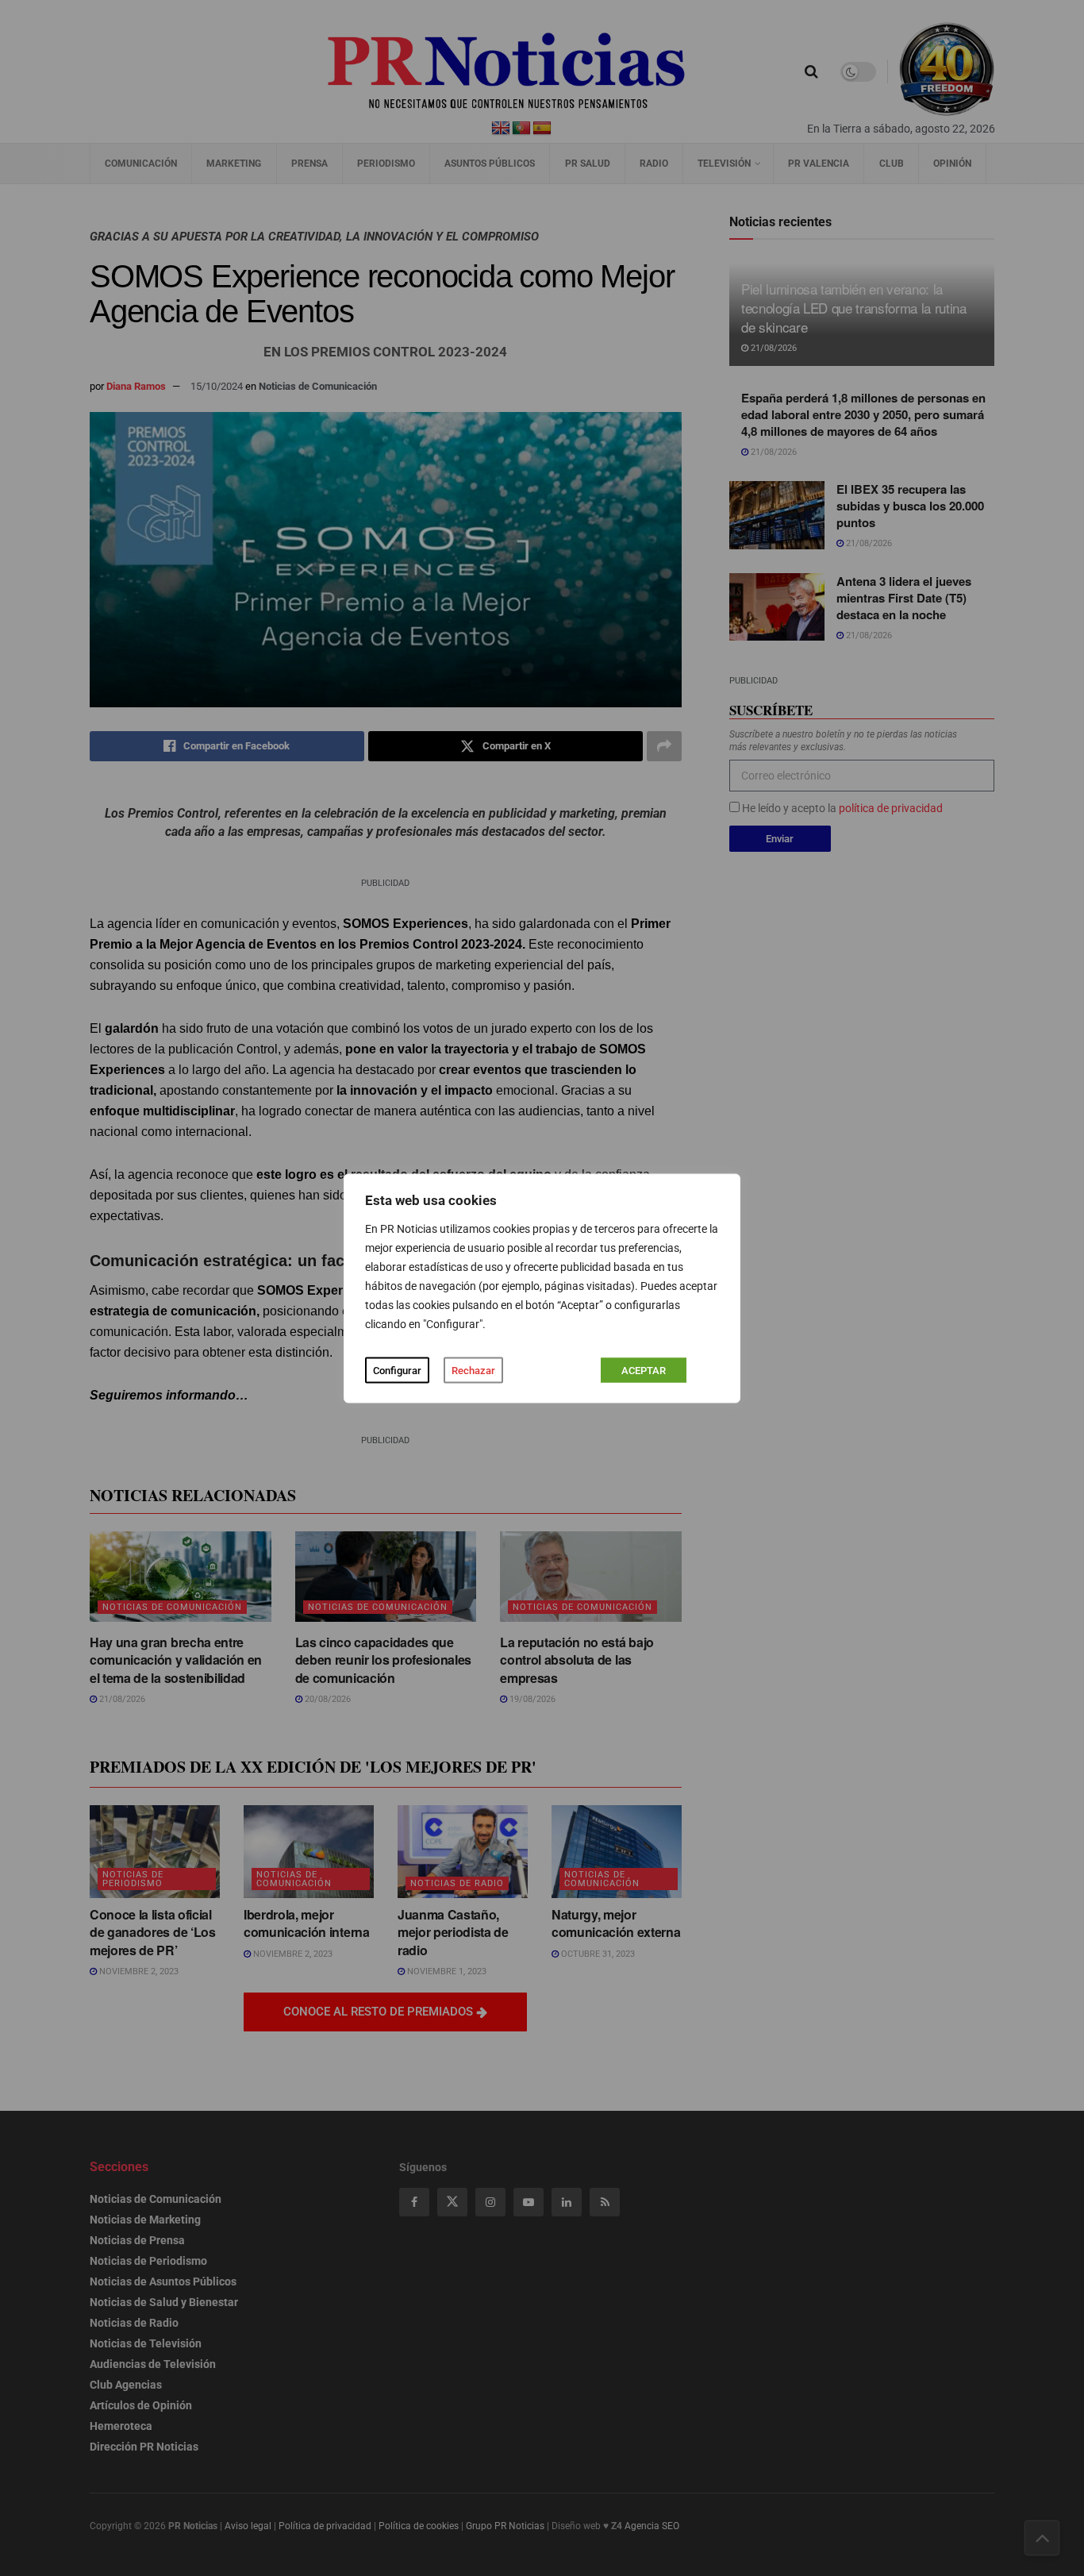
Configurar (397, 1370)
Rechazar (473, 1370)
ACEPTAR (644, 1370)
